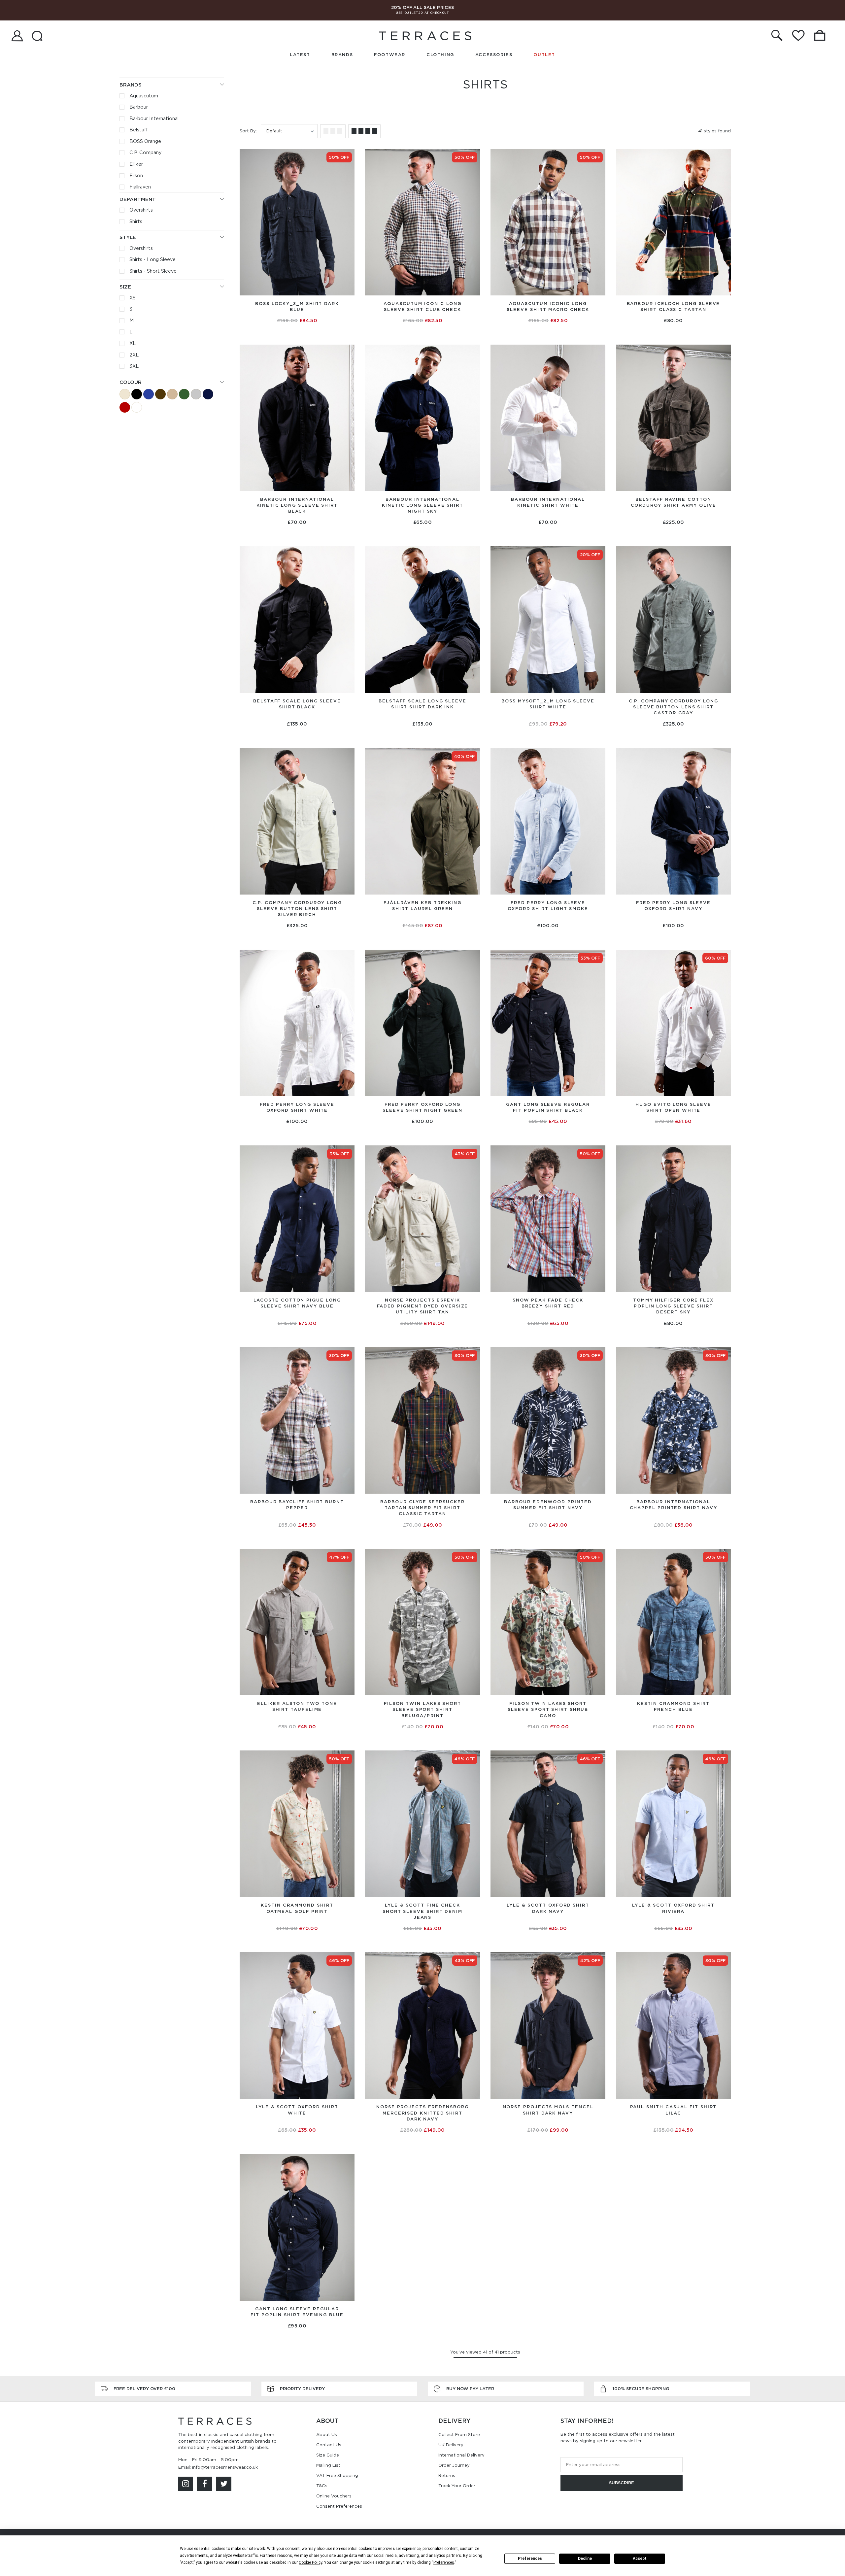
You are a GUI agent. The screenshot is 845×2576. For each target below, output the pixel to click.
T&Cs (322, 2486)
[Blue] (149, 394)
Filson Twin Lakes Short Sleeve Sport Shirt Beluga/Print (422, 1709)
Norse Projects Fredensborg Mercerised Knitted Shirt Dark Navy (422, 2113)
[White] (137, 407)
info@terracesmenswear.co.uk (225, 2467)
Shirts (136, 221)
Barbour (139, 107)
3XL (134, 366)
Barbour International (154, 119)
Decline (585, 2559)
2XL (134, 355)
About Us (327, 2435)
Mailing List (328, 2465)
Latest (300, 55)
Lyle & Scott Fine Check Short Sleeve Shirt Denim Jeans (422, 1911)
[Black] (137, 394)
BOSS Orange (145, 141)
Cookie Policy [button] (310, 2562)
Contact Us (329, 2445)
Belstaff (139, 130)
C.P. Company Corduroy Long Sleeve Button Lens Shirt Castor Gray (674, 707)
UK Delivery (451, 2445)
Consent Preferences (339, 2506)
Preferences (530, 2559)
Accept (640, 2559)
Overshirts (141, 210)
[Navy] (208, 394)
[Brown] (160, 394)
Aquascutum (144, 96)
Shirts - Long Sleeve (152, 259)
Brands (342, 55)
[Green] (184, 394)
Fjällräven (140, 187)
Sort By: (248, 131)
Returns (447, 2475)
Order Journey (454, 2465)
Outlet (544, 55)
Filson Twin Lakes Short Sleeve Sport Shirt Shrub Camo (548, 1709)
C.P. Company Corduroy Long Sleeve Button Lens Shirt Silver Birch (297, 909)
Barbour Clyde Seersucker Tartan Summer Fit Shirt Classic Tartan (422, 1508)
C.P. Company (146, 153)
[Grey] (196, 394)
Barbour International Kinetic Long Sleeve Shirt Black (297, 505)
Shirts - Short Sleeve (153, 271)
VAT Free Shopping (337, 2475)
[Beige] (125, 394)
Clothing (440, 55)
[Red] (125, 407)
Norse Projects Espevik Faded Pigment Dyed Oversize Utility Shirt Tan (423, 1306)
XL (133, 343)
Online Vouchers (334, 2496)
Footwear (390, 55)
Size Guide (328, 2455)
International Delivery (461, 2455)
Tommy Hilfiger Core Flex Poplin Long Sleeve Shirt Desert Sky (673, 1306)
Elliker (136, 164)
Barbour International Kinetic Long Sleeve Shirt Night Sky (422, 505)
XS (133, 298)
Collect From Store (459, 2435)
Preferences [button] (444, 2562)
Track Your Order (457, 2486)
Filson (136, 176)
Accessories (494, 55)
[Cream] (172, 394)
